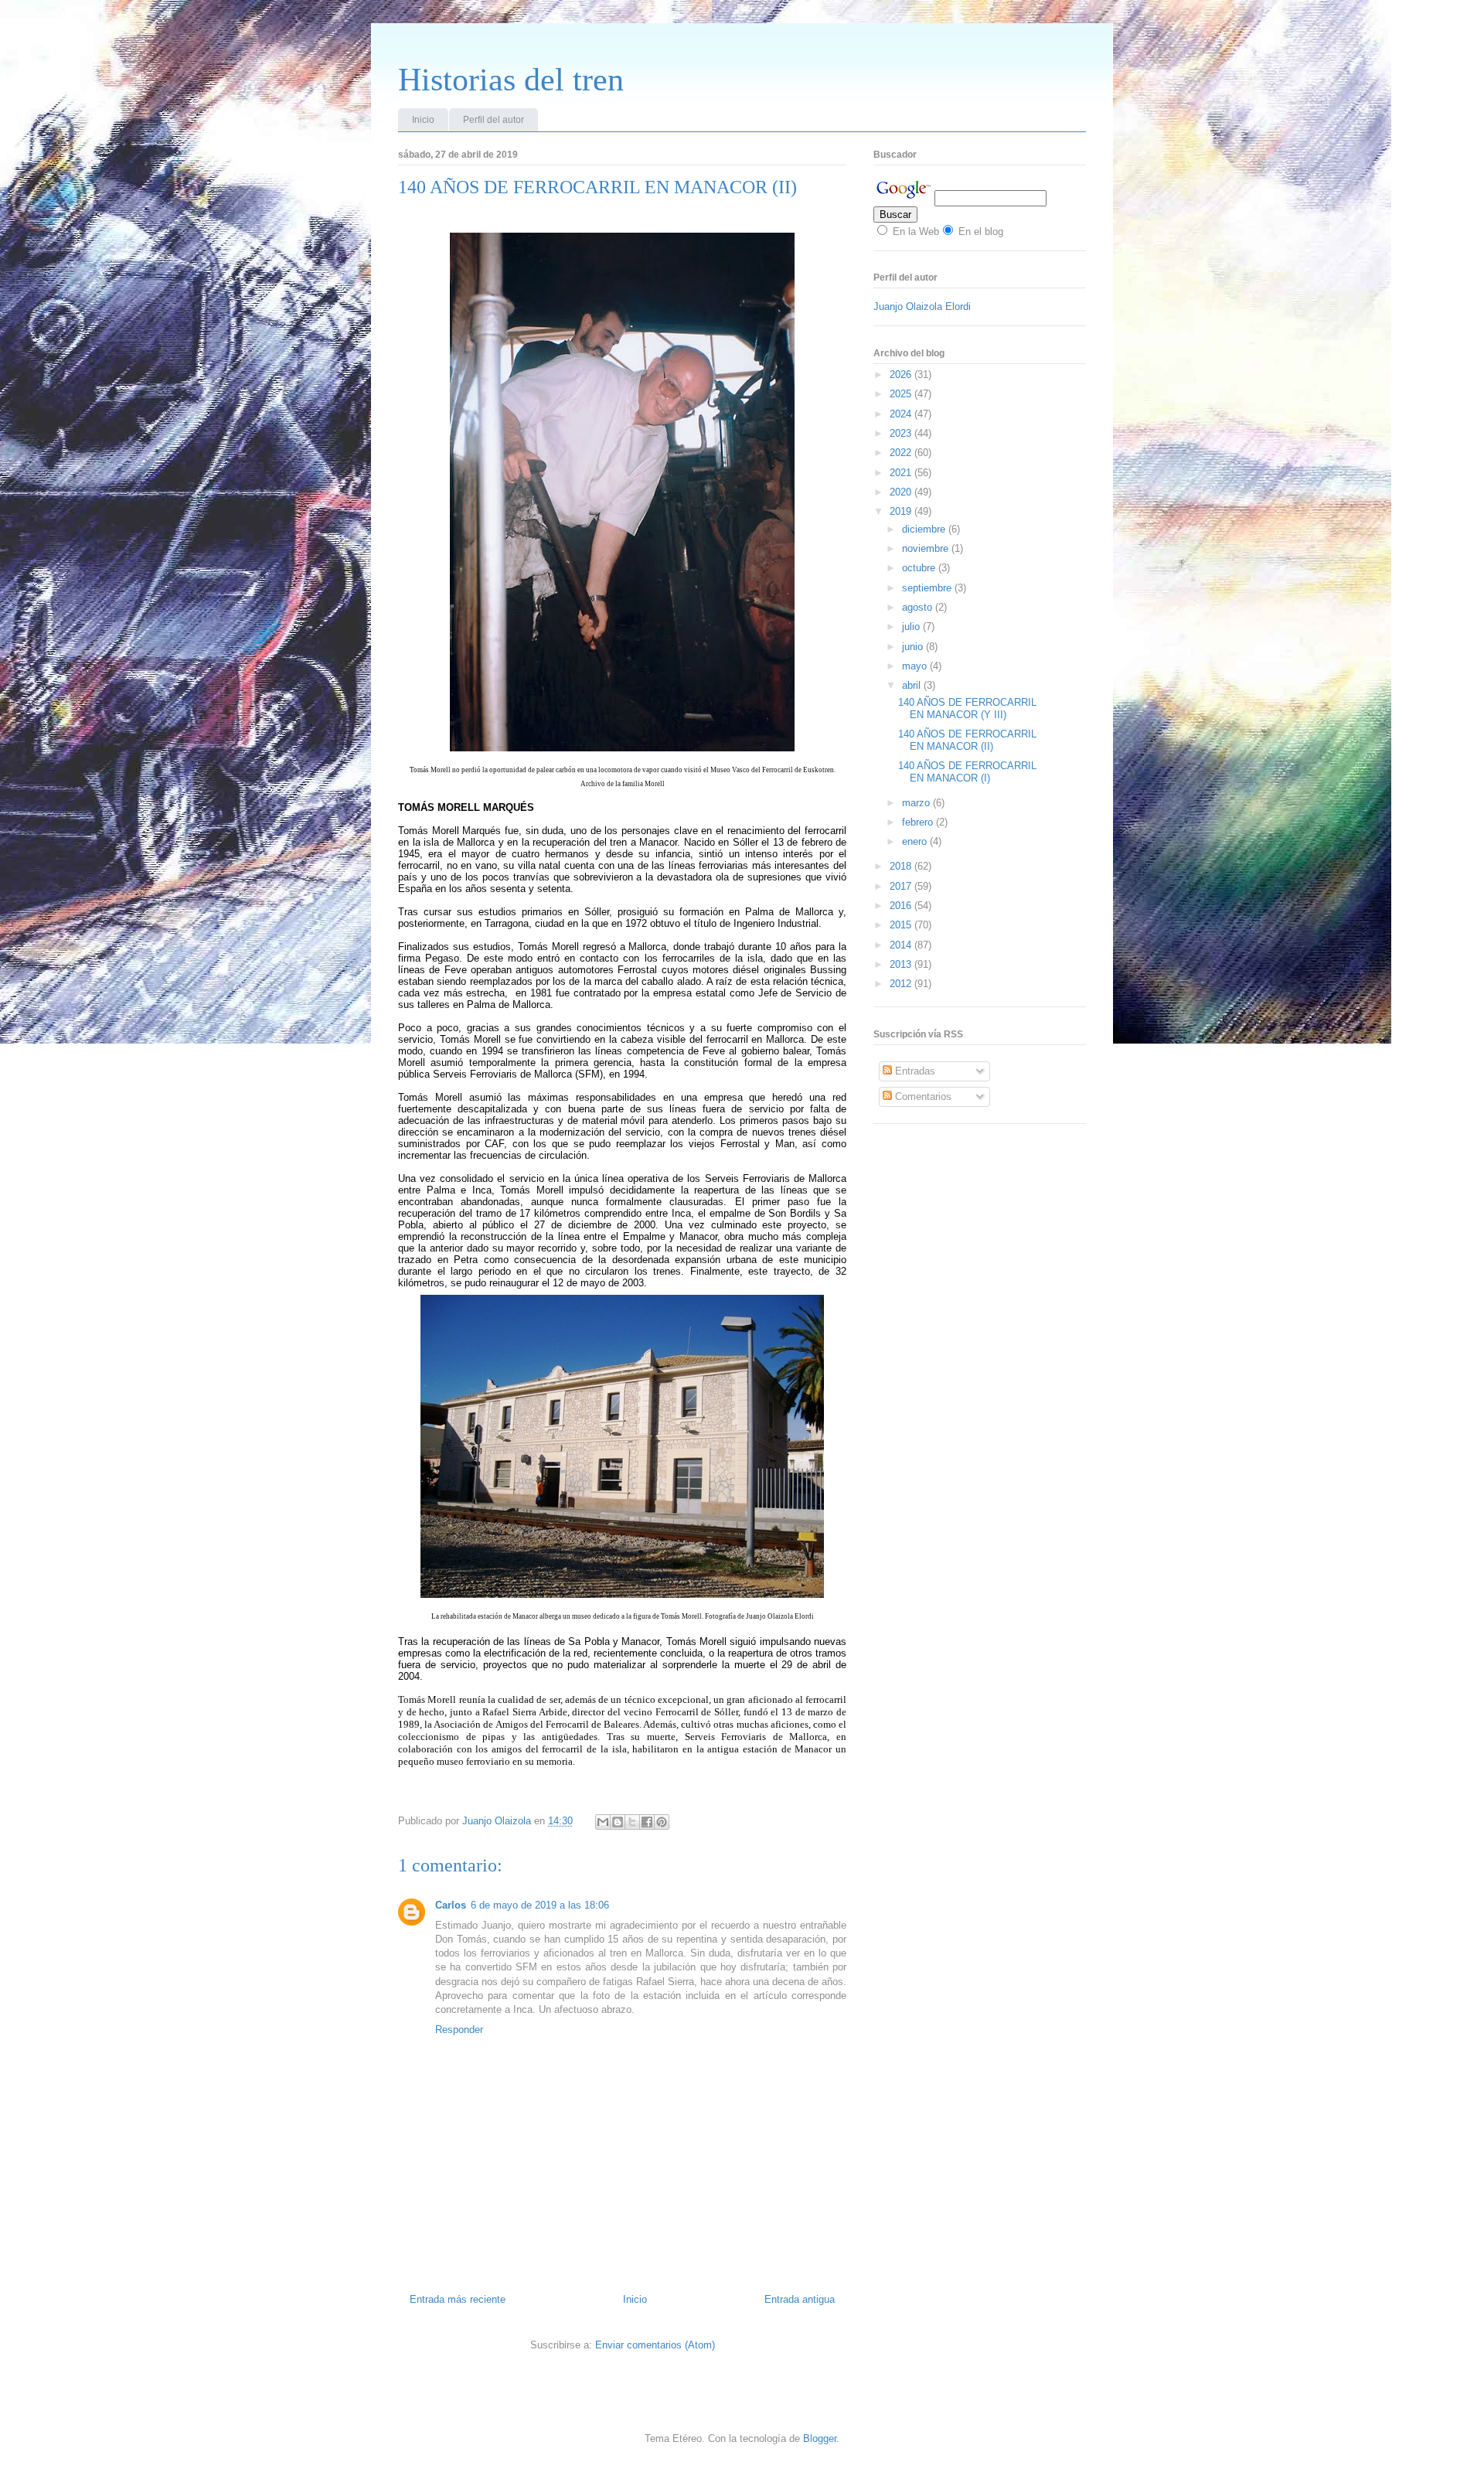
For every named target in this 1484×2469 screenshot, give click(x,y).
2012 (902, 984)
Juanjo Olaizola (498, 1821)
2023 (902, 433)
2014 (902, 945)
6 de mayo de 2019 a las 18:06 (540, 1905)
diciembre (925, 529)
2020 (902, 492)
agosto (919, 607)
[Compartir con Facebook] (647, 1822)
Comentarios (922, 1097)
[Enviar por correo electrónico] (603, 1822)
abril (913, 685)
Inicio (423, 120)
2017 (902, 886)
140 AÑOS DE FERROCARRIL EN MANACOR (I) (967, 772)
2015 (902, 925)
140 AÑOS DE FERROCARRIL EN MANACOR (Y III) (967, 708)
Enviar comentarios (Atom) (655, 2345)
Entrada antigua (800, 2299)
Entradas (914, 1071)
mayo (916, 666)
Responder (459, 2030)
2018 (902, 866)
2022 (902, 453)
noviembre (927, 548)
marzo (917, 803)
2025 (902, 394)
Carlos (451, 1905)
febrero (919, 822)
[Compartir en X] (632, 1822)
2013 (902, 964)
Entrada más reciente (458, 2299)
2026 (902, 375)
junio (914, 647)
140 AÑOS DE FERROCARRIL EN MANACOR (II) (967, 740)
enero (916, 841)
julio (912, 627)
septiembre (928, 588)
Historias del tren (511, 80)
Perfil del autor (494, 120)
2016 (902, 906)
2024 (902, 414)
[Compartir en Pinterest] (662, 1822)
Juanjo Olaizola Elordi (922, 306)
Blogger (820, 2438)
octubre (920, 568)
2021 (902, 473)
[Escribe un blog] (618, 1822)
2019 (902, 511)
